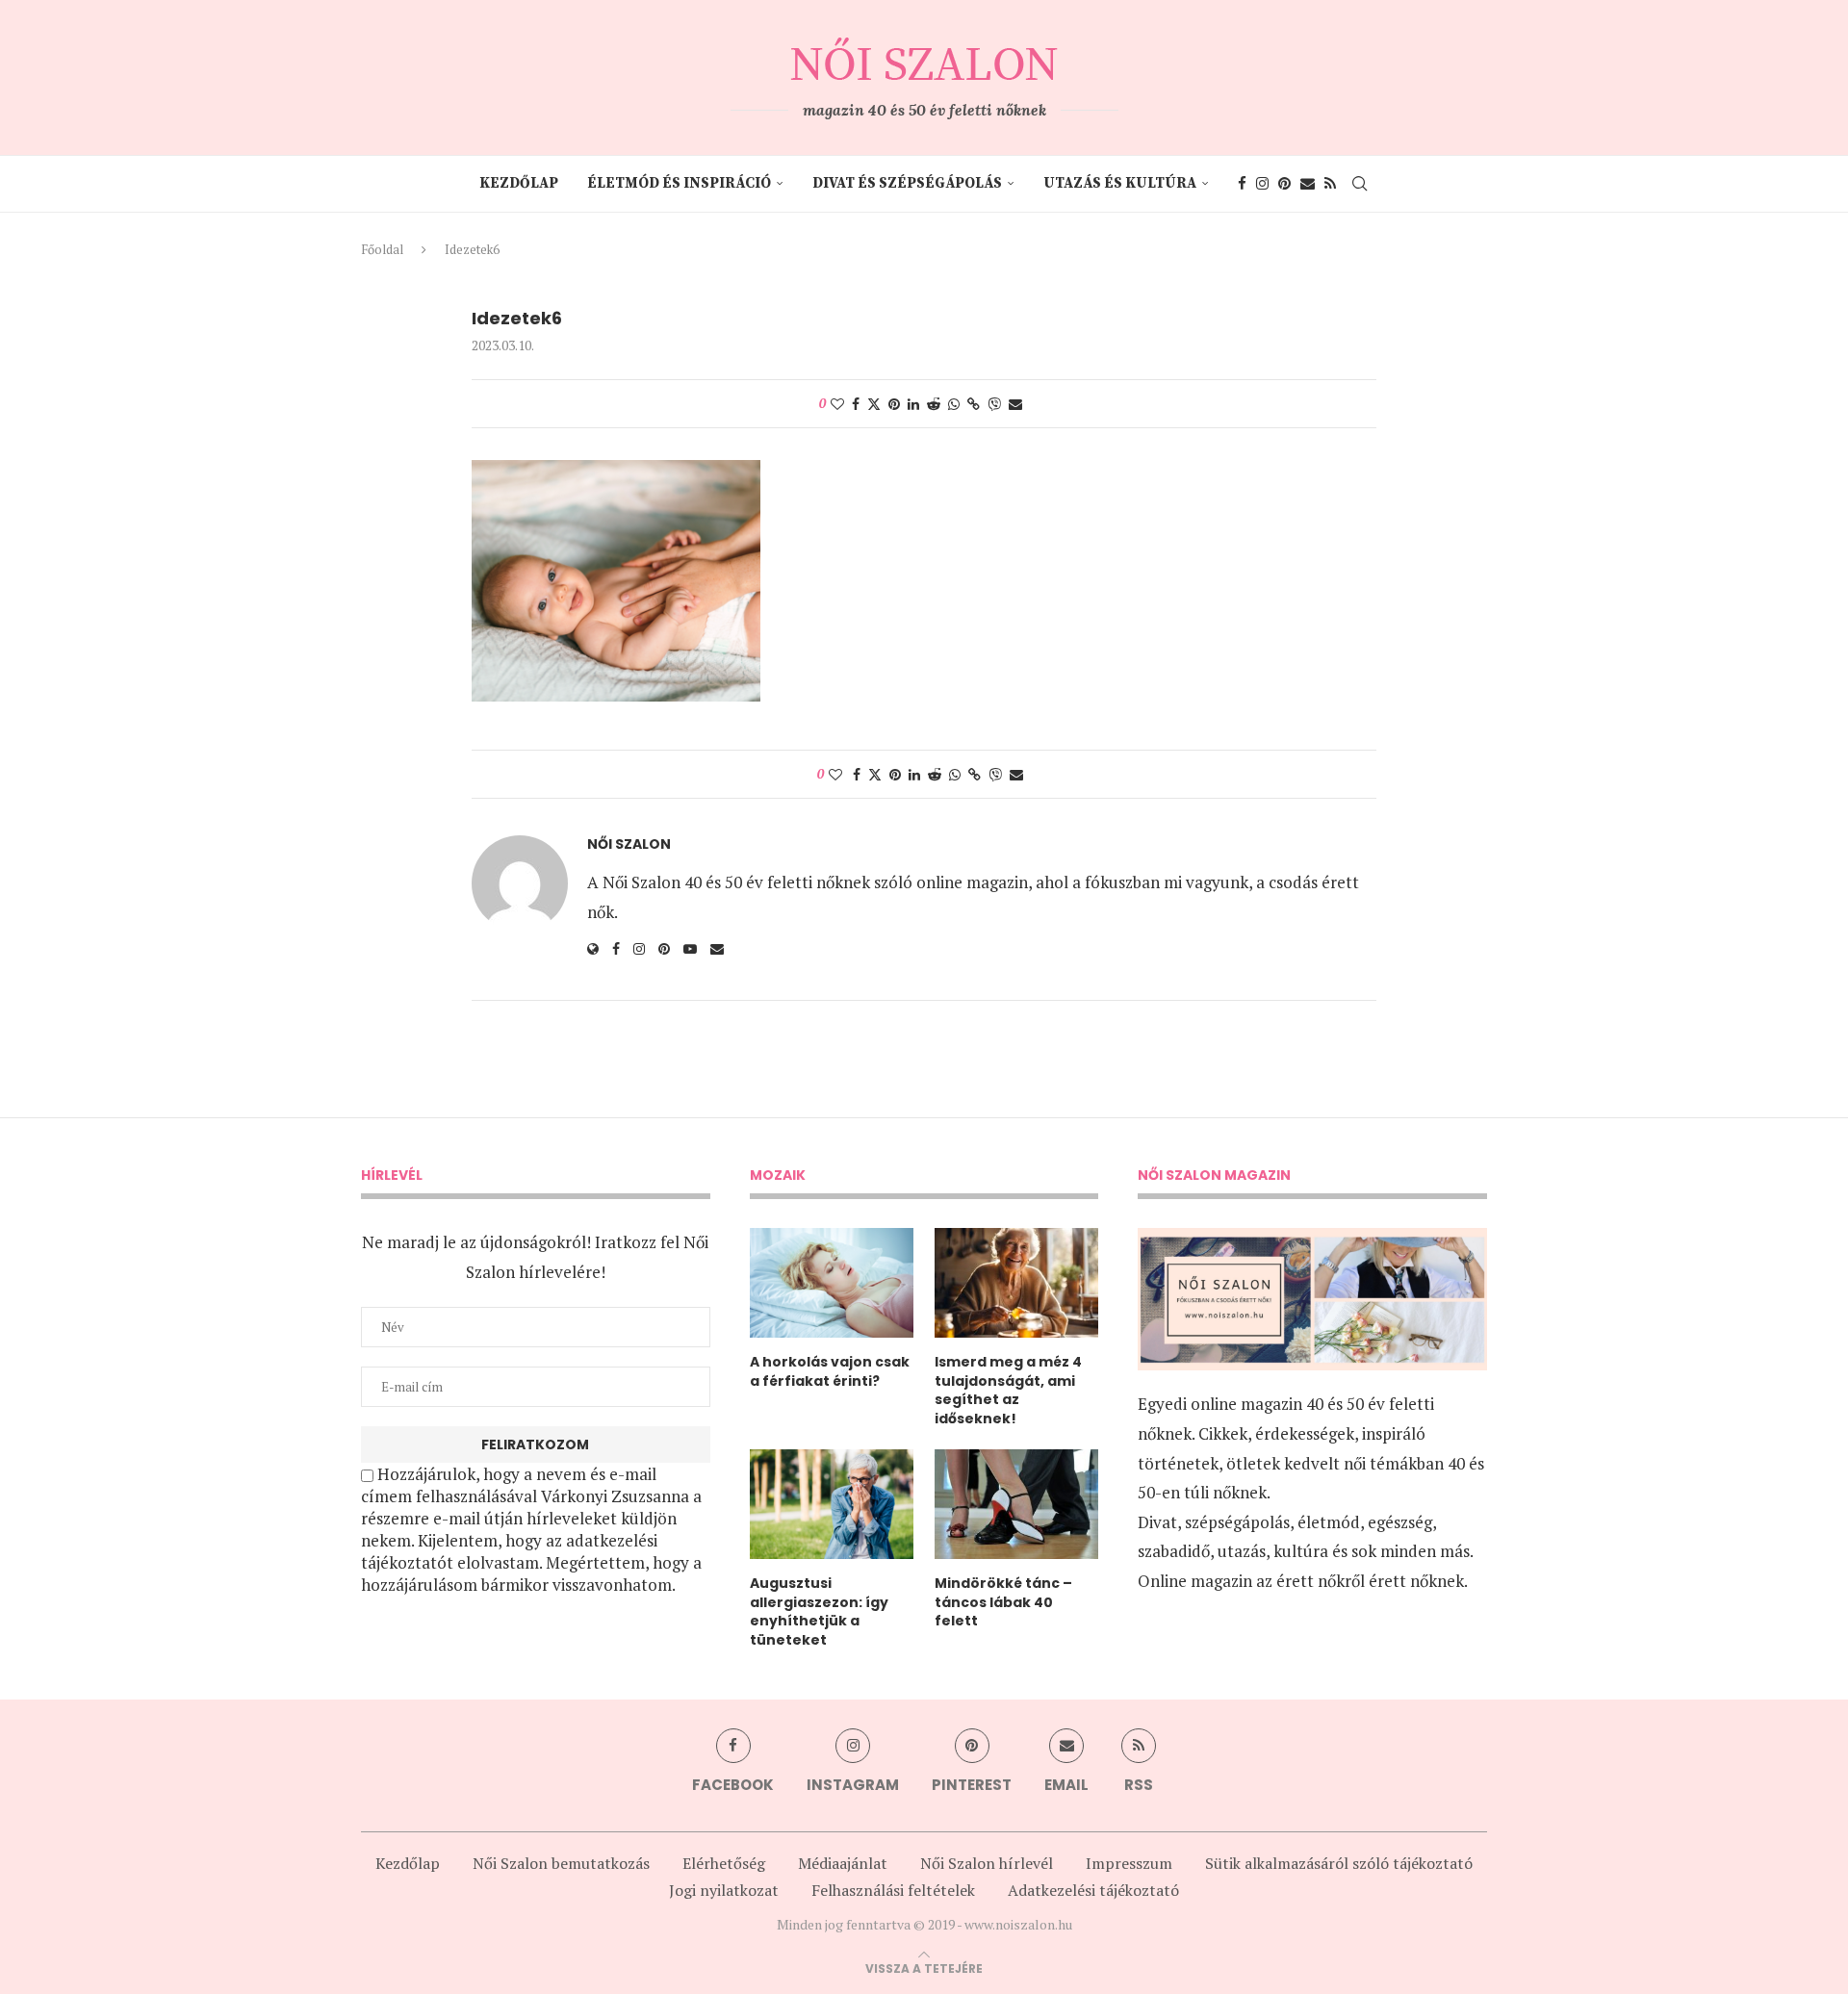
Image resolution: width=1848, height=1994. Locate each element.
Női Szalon (629, 844)
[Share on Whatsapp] (954, 404)
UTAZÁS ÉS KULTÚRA (1120, 183)
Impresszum (1129, 1863)
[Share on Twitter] (874, 404)
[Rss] (1330, 184)
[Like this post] (837, 404)
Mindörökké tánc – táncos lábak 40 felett (1003, 1602)
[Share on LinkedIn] (913, 404)
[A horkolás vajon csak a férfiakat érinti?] (832, 1283)
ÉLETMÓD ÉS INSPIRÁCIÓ (679, 183)
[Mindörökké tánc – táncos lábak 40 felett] (1016, 1504)
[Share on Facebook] (856, 404)
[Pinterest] (1284, 184)
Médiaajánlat (843, 1863)
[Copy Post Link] (974, 404)
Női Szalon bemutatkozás (561, 1863)
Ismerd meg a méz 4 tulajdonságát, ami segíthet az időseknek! (1008, 1391)
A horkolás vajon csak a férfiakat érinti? (830, 1372)
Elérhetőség (724, 1863)
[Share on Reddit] (934, 404)
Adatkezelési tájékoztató (1093, 1890)
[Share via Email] (1015, 404)
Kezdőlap (519, 183)
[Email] (1308, 184)
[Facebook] (1242, 184)
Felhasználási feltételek (893, 1890)
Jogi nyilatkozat (724, 1890)
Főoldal (382, 249)
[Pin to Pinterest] (894, 404)
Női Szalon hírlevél (987, 1863)
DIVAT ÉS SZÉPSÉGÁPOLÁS (907, 183)
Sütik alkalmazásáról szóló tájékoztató (1339, 1863)
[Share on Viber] (994, 404)
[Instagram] (1262, 184)
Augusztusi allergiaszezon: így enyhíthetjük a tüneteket (819, 1612)
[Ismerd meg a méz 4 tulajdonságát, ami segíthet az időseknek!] (1016, 1283)
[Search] (1360, 184)
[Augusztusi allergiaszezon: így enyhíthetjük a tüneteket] (832, 1504)
